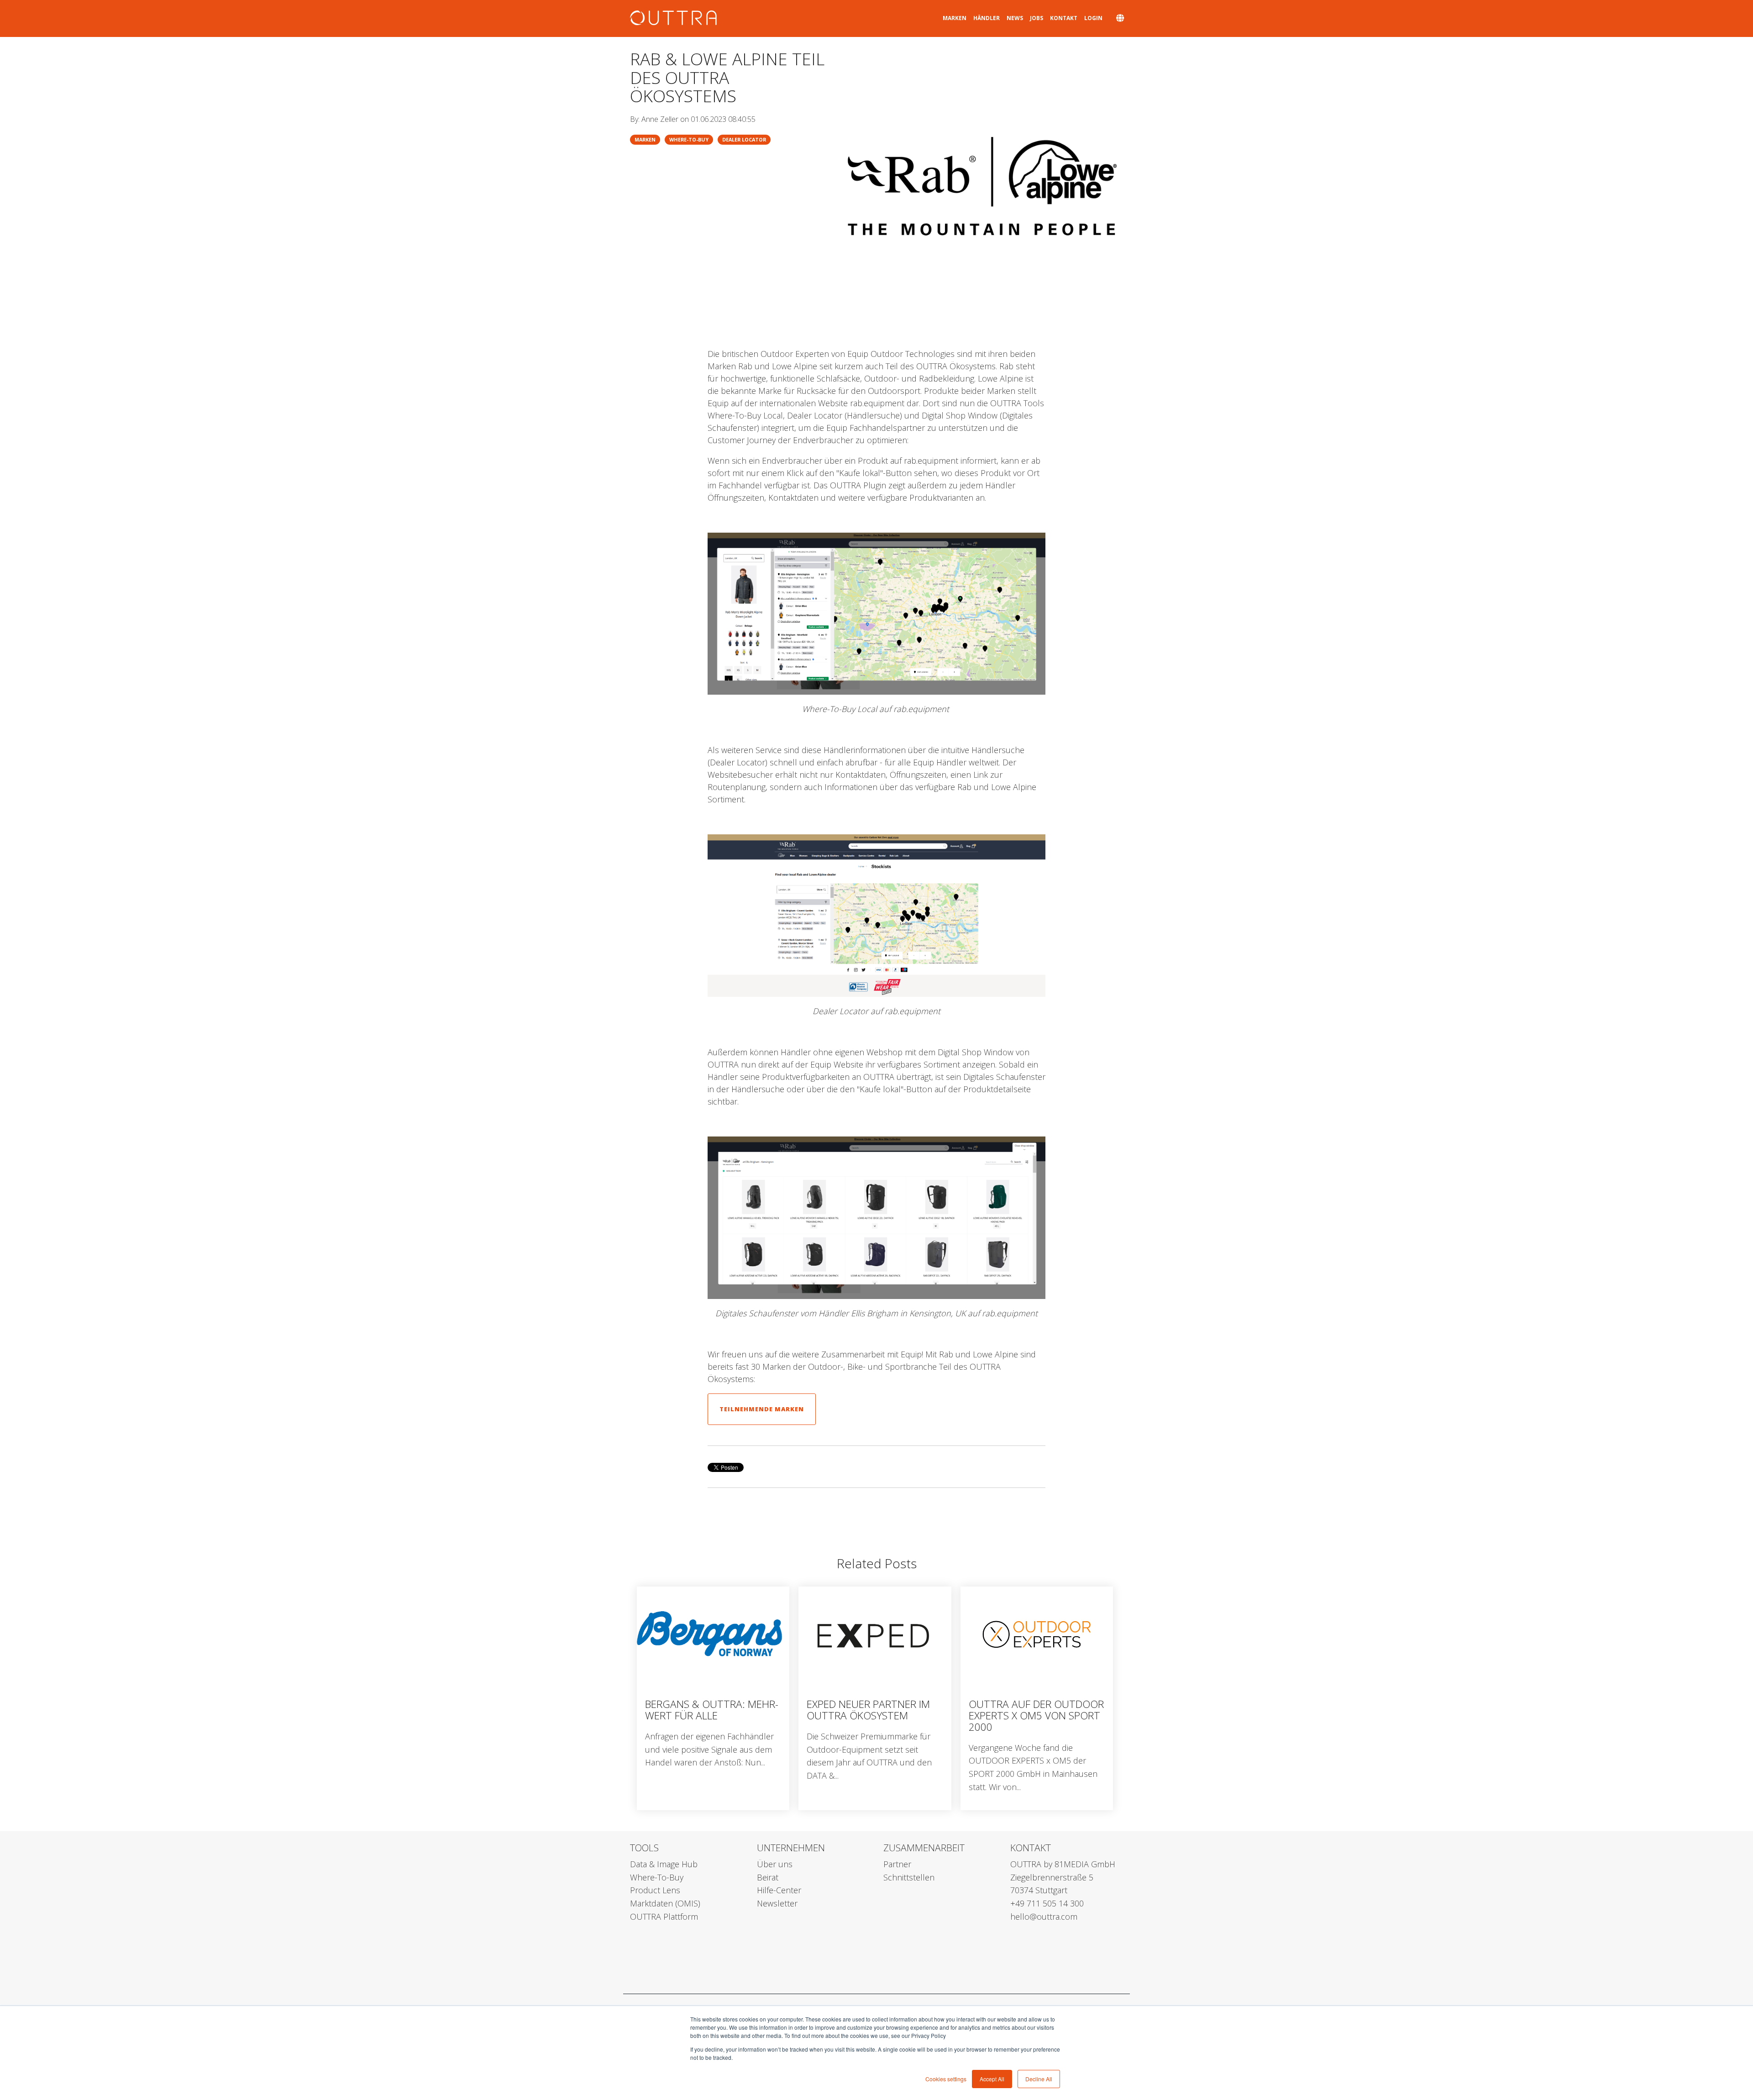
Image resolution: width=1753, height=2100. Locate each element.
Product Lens (655, 1890)
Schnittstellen (909, 1877)
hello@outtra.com (1044, 1917)
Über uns (775, 1864)
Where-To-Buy (689, 139)
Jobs (1037, 18)
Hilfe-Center (779, 1890)
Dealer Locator (744, 139)
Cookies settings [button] (946, 2079)
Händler (987, 18)
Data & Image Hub (664, 1864)
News (1015, 18)
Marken (955, 18)
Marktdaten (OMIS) (665, 1903)
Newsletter (777, 1903)
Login (1093, 18)
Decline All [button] (1039, 2079)
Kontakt (1064, 18)
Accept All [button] (992, 2079)
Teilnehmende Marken (762, 1409)
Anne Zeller (661, 119)
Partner (897, 1864)
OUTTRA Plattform (664, 1917)
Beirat (768, 1877)
